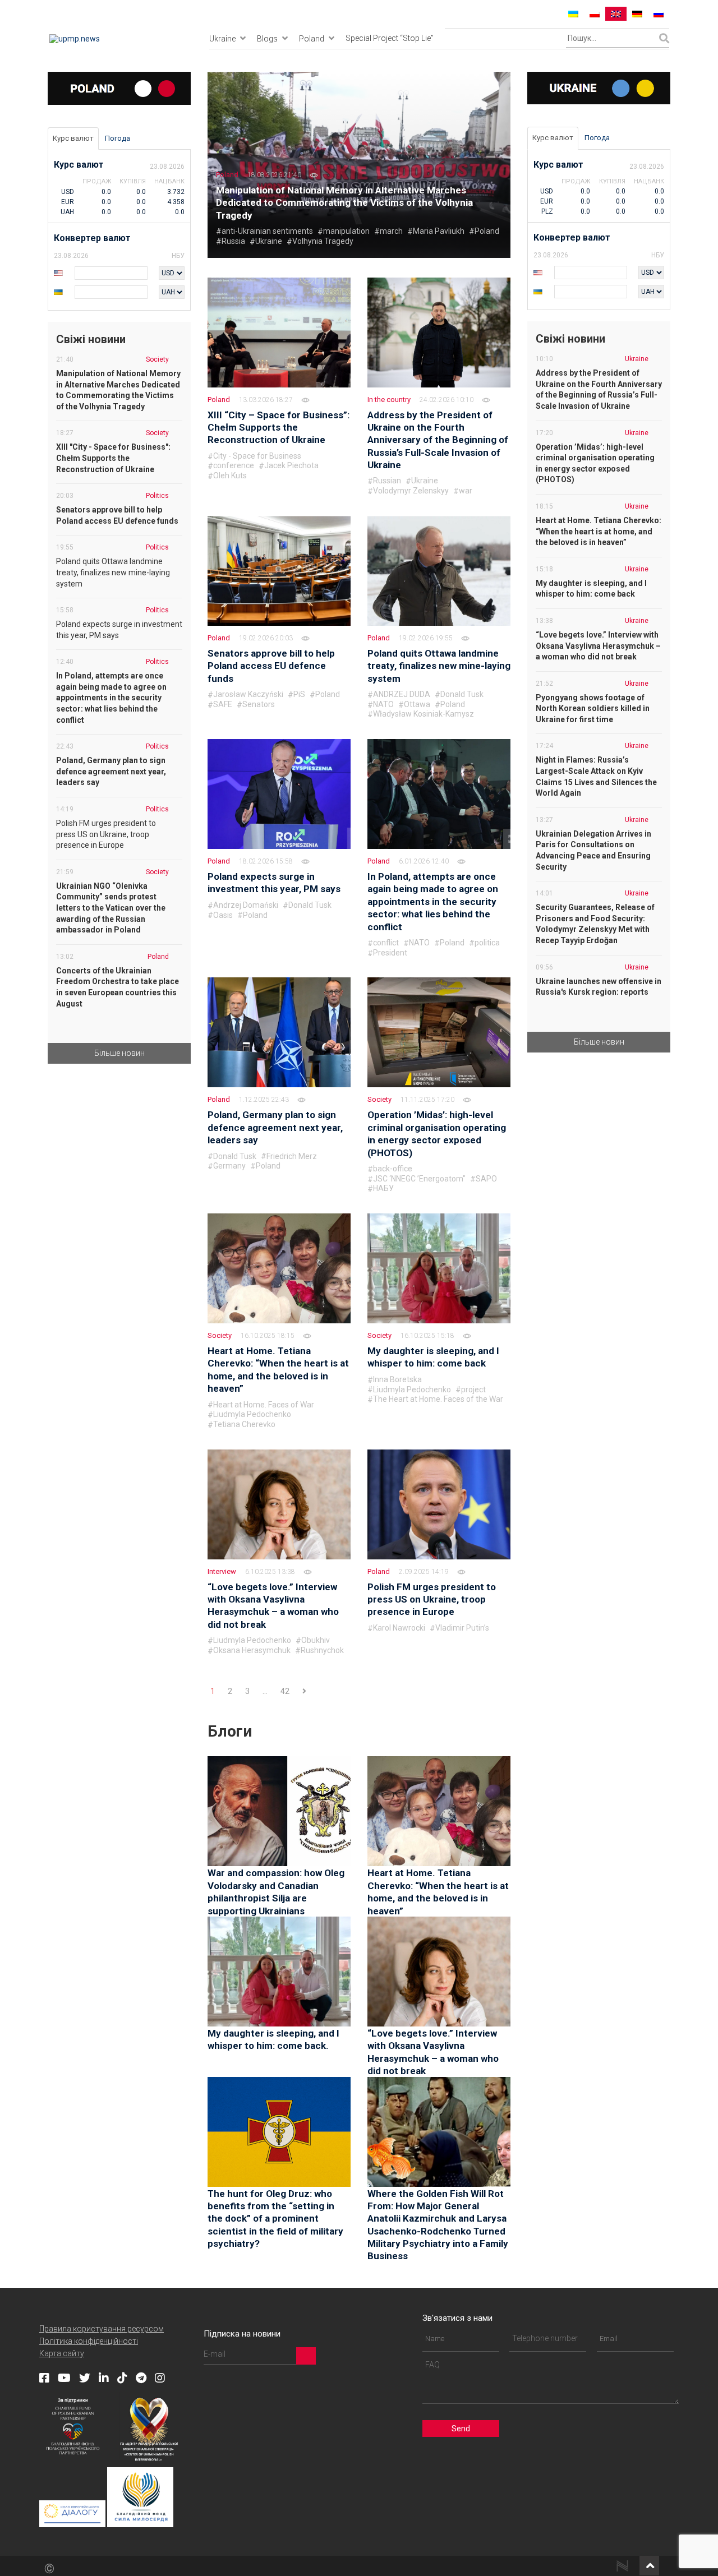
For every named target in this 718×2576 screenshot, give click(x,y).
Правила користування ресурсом (102, 2329)
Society (379, 1099)
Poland (312, 39)
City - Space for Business (257, 456)
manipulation (346, 231)
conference (234, 465)
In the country (389, 400)
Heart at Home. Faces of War (264, 1405)
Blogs (267, 39)
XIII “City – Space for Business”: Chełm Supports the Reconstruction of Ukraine (279, 428)
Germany (229, 1166)
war (466, 491)
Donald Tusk (462, 694)
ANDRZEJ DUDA (402, 694)
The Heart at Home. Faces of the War (438, 1399)
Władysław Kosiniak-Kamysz (424, 714)
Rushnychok (322, 1650)
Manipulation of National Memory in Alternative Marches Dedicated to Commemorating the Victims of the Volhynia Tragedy (344, 203)
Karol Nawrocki (399, 1628)
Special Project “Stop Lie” (390, 38)
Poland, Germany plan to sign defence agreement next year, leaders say (275, 1127)
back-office (393, 1169)
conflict (386, 943)
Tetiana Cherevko (244, 1424)
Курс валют (73, 138)
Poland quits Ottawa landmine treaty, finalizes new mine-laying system (439, 666)
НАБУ (383, 1188)
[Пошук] (664, 38)
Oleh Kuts (230, 476)
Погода (118, 138)
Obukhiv (316, 1640)
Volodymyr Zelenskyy (411, 491)
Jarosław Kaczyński (248, 694)
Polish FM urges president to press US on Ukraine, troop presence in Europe (432, 1599)
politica (487, 943)
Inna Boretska (397, 1379)
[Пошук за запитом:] (613, 38)
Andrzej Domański (246, 905)
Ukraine (222, 39)
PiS (299, 694)
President (390, 953)
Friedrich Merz (292, 1156)
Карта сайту (62, 2353)
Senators (259, 704)
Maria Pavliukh (439, 231)
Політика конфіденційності (89, 2341)
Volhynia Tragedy (323, 241)
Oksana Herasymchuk (252, 1650)
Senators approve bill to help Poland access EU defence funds (271, 666)
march (391, 231)
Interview (222, 1571)
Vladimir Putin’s (462, 1628)
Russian (387, 481)
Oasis (223, 915)
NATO (383, 704)
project (473, 1389)
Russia (233, 241)
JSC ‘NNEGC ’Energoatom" (419, 1179)
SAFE (223, 704)
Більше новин (119, 1053)
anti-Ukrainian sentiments (267, 231)
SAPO (486, 1179)
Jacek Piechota (291, 465)
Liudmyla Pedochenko (252, 1414)
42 (285, 1691)
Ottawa (417, 704)
